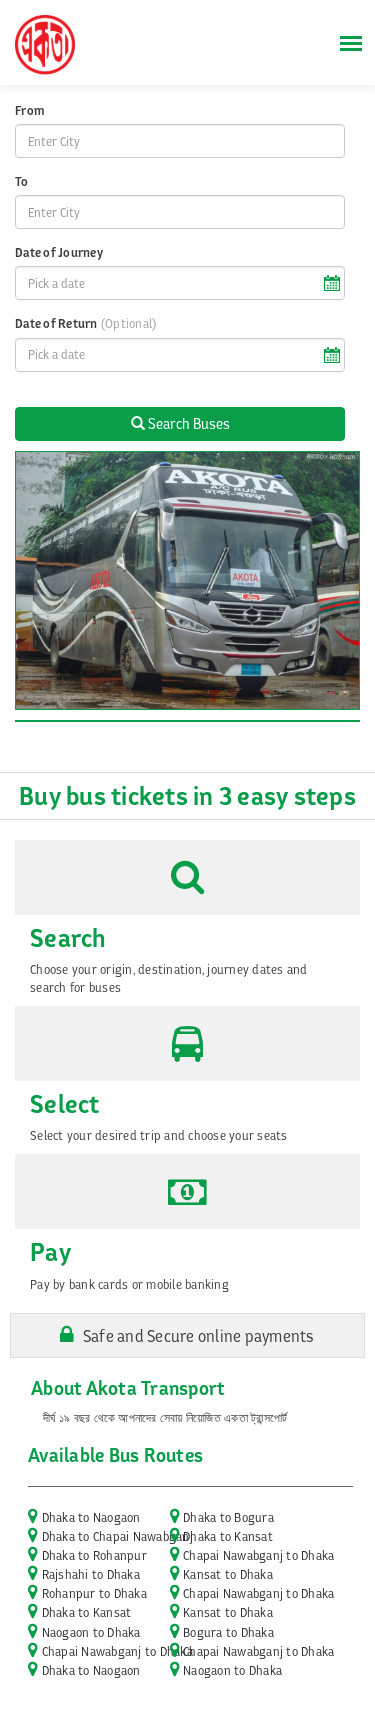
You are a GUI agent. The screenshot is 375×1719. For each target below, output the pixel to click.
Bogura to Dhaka (228, 1632)
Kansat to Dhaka (228, 1574)
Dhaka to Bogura (228, 1517)
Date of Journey (59, 252)
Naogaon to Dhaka (91, 1632)
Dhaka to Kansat (228, 1536)
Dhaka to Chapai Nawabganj (117, 1536)
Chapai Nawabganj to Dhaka (258, 1555)
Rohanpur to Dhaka (94, 1593)
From (29, 110)
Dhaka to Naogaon (91, 1517)
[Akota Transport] (45, 48)
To (22, 181)
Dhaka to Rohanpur (94, 1555)
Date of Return (85, 323)
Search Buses (187, 423)
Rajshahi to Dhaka (91, 1574)
